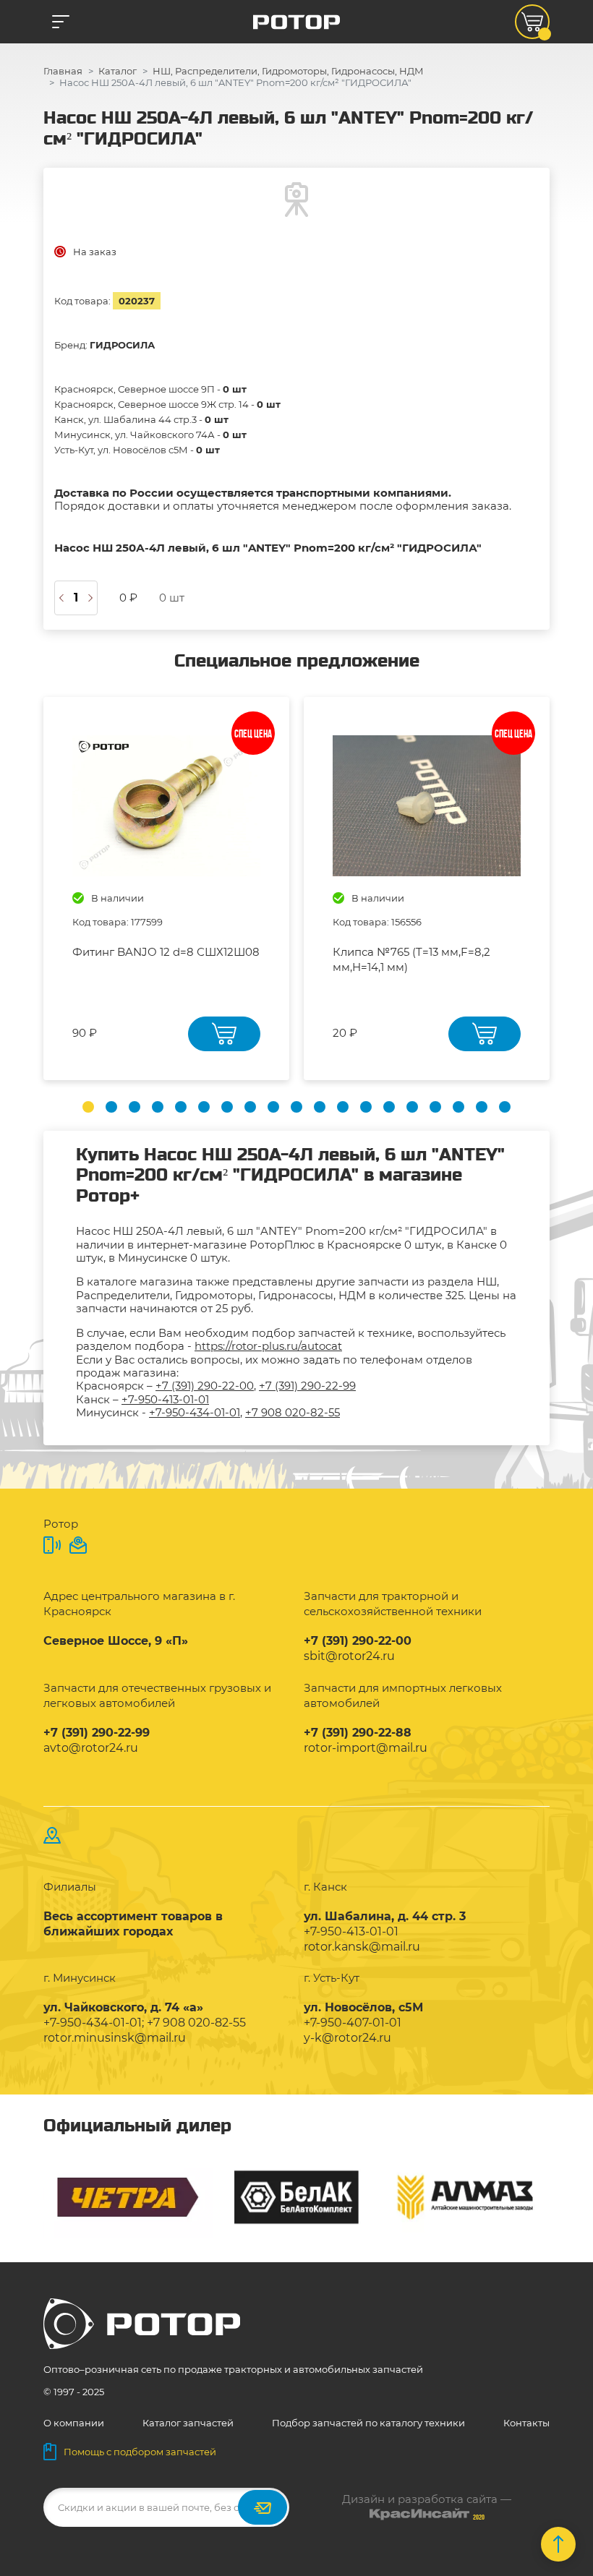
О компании (74, 2423)
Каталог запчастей (188, 2423)
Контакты (526, 2423)
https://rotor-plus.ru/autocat (268, 1346)
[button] (88, 1107)
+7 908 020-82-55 (293, 1412)
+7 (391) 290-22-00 (205, 1386)
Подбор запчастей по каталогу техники (368, 2423)
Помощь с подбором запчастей (140, 2452)
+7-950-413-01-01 (165, 1399)
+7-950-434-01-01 (195, 1412)
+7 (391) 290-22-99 (307, 1386)
